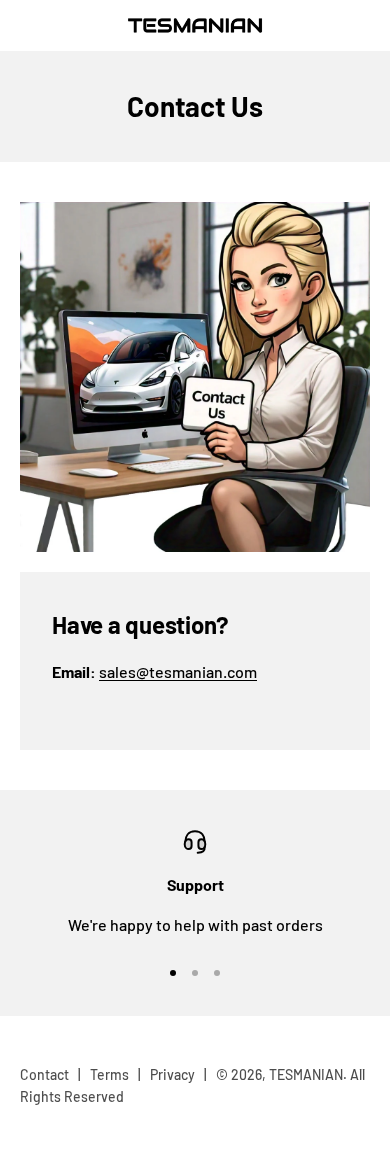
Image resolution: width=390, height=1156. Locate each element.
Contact (44, 1074)
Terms (109, 1074)
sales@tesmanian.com (178, 671)
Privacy (172, 1074)
